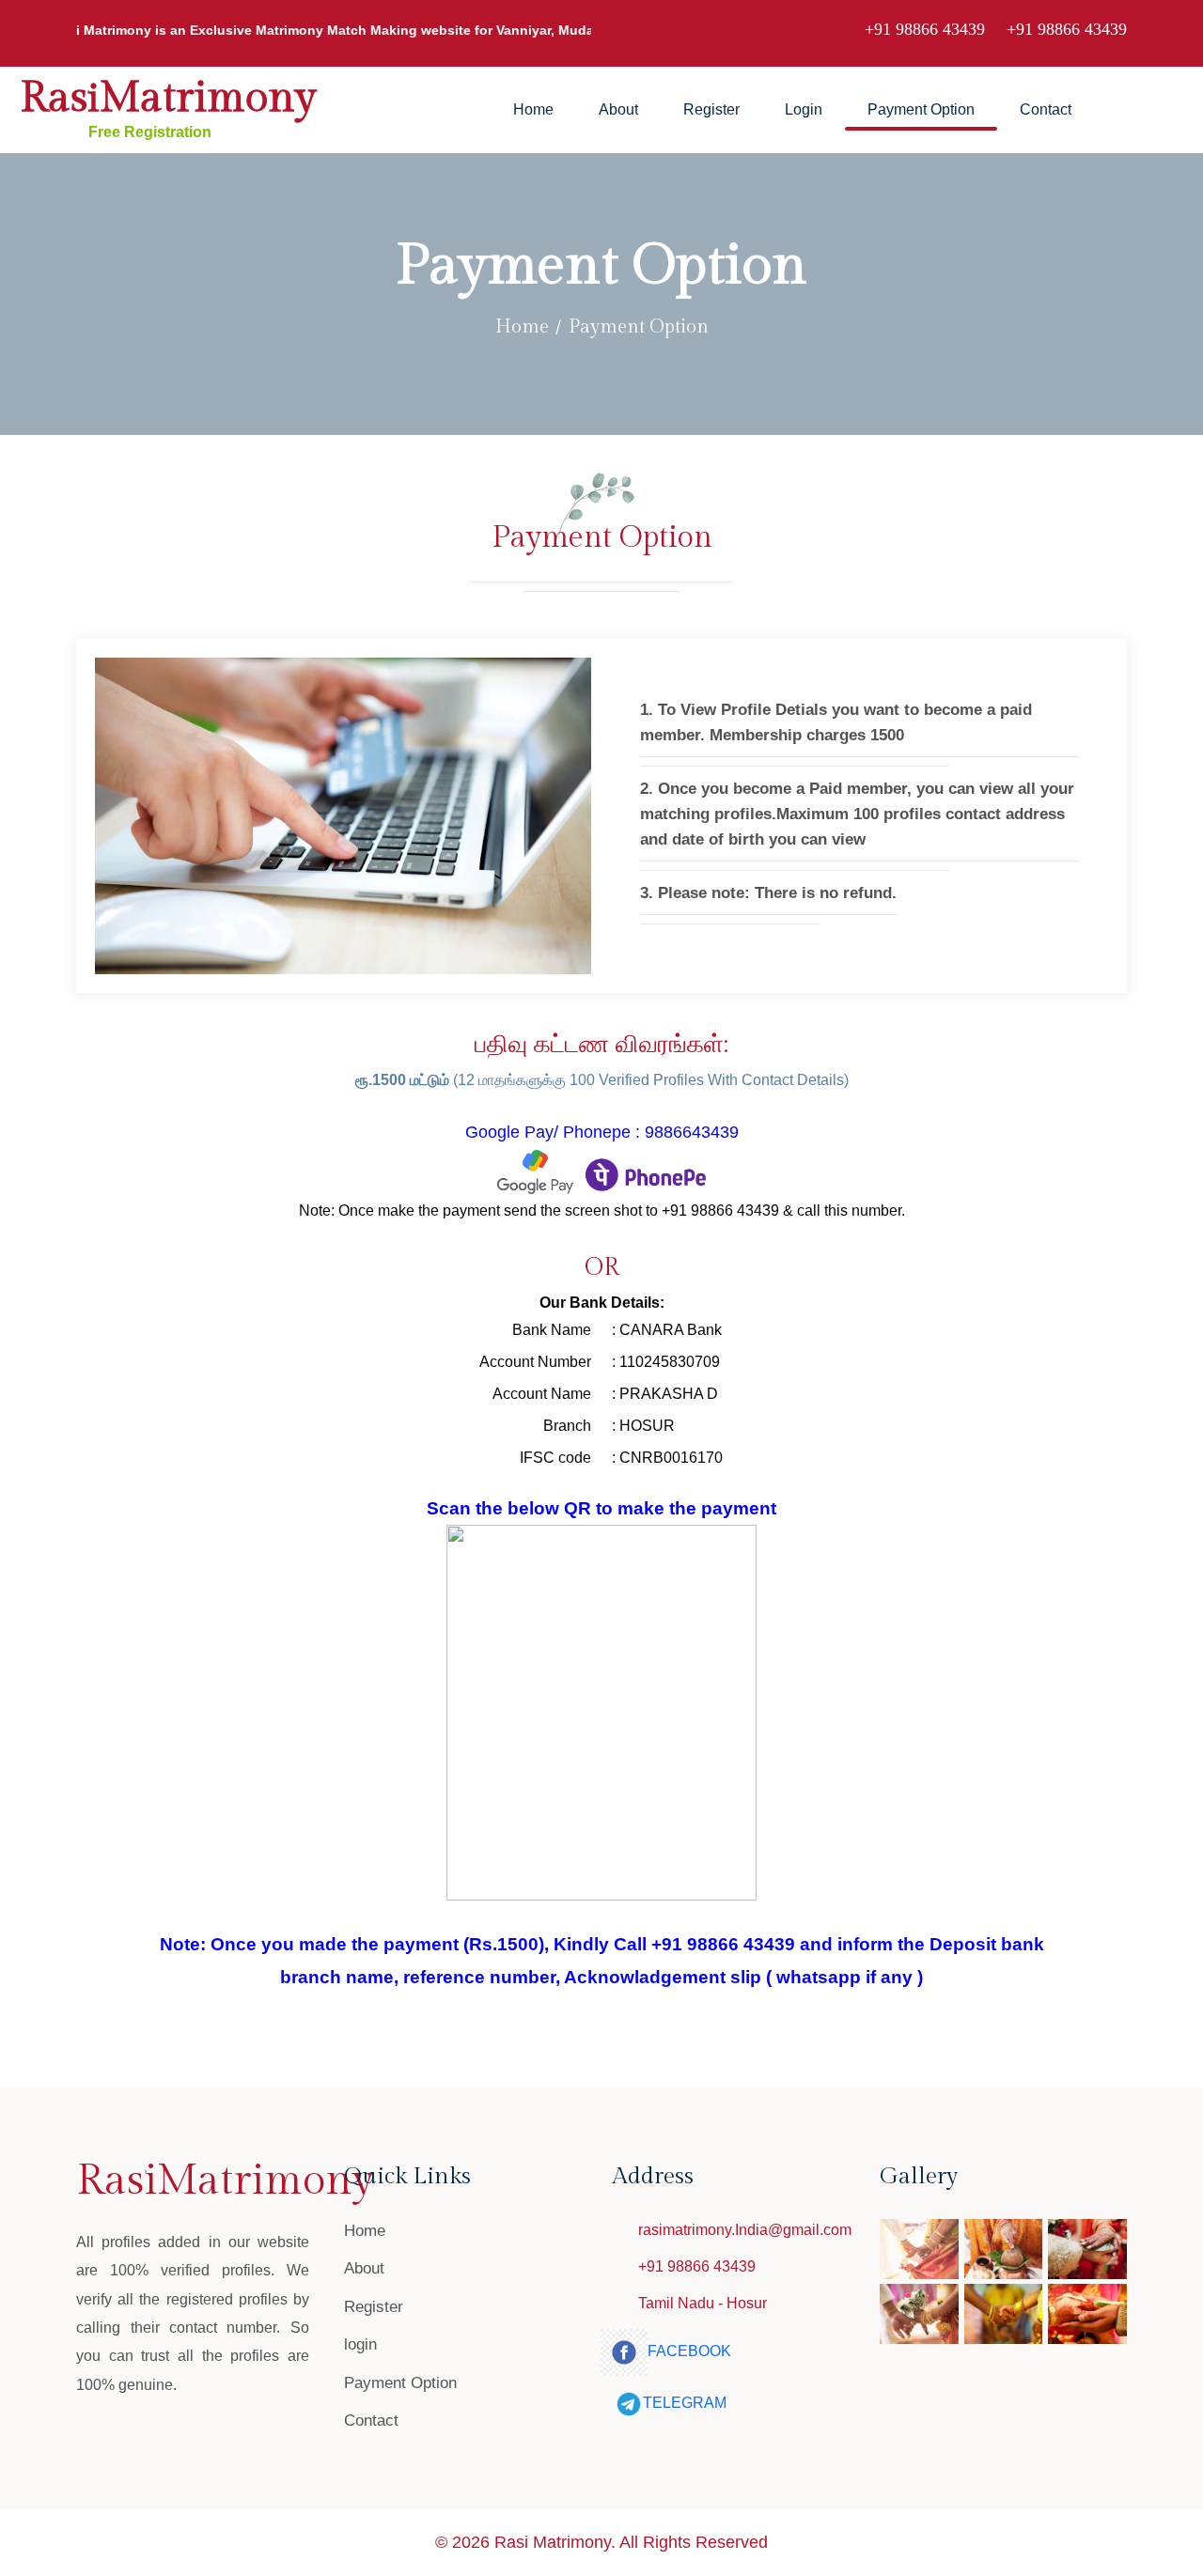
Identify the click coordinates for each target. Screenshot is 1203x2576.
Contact (1046, 109)
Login (804, 109)
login (360, 2344)
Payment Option (921, 109)
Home (533, 109)
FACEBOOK (689, 2351)
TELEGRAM (685, 2403)
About (618, 109)
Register (711, 109)
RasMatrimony (168, 98)
